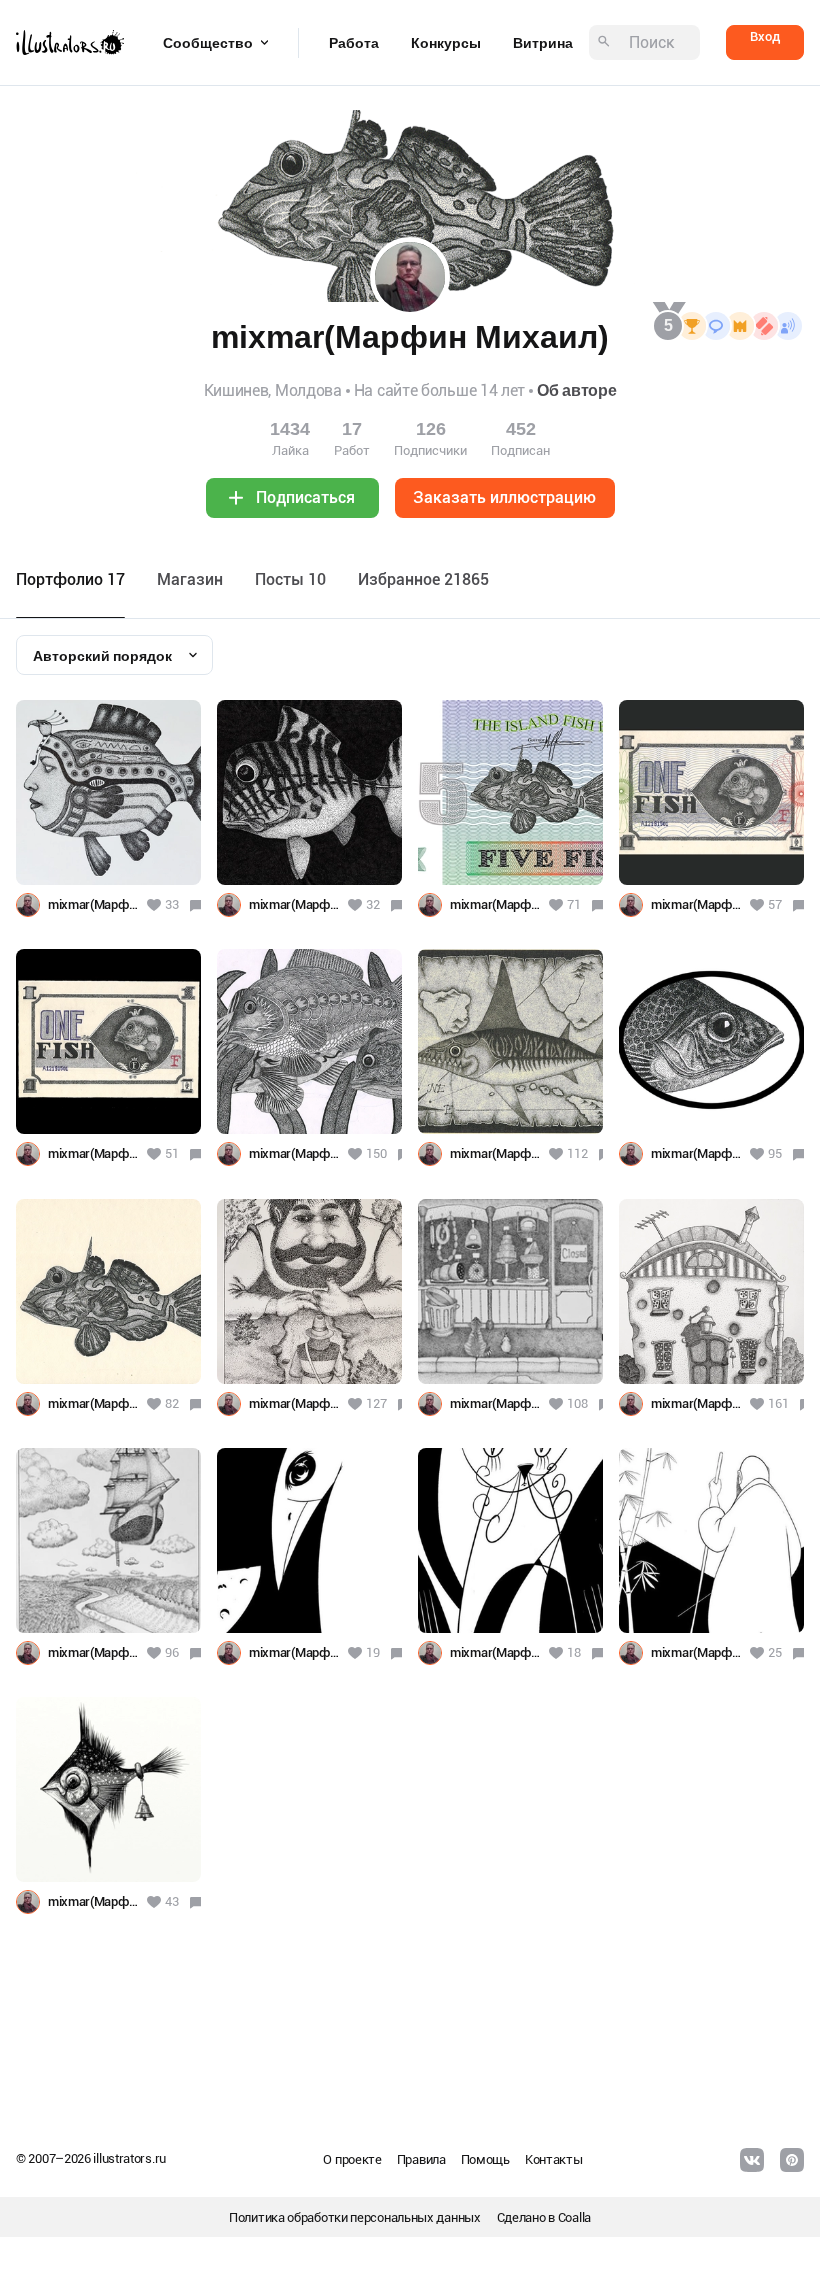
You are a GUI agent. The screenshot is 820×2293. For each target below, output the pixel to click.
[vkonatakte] (752, 2160)
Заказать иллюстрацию (504, 497)
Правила (421, 2159)
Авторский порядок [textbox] (102, 656)
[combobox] (114, 655)
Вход (765, 36)
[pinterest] (792, 2160)
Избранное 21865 (423, 579)
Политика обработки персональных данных (355, 2217)
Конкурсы (446, 43)
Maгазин (190, 579)
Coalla (574, 2217)
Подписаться (305, 497)
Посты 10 (290, 579)
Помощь (485, 2159)
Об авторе (576, 390)
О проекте (352, 2159)
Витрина (543, 43)
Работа (354, 43)
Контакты (554, 2159)
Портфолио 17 (70, 579)
